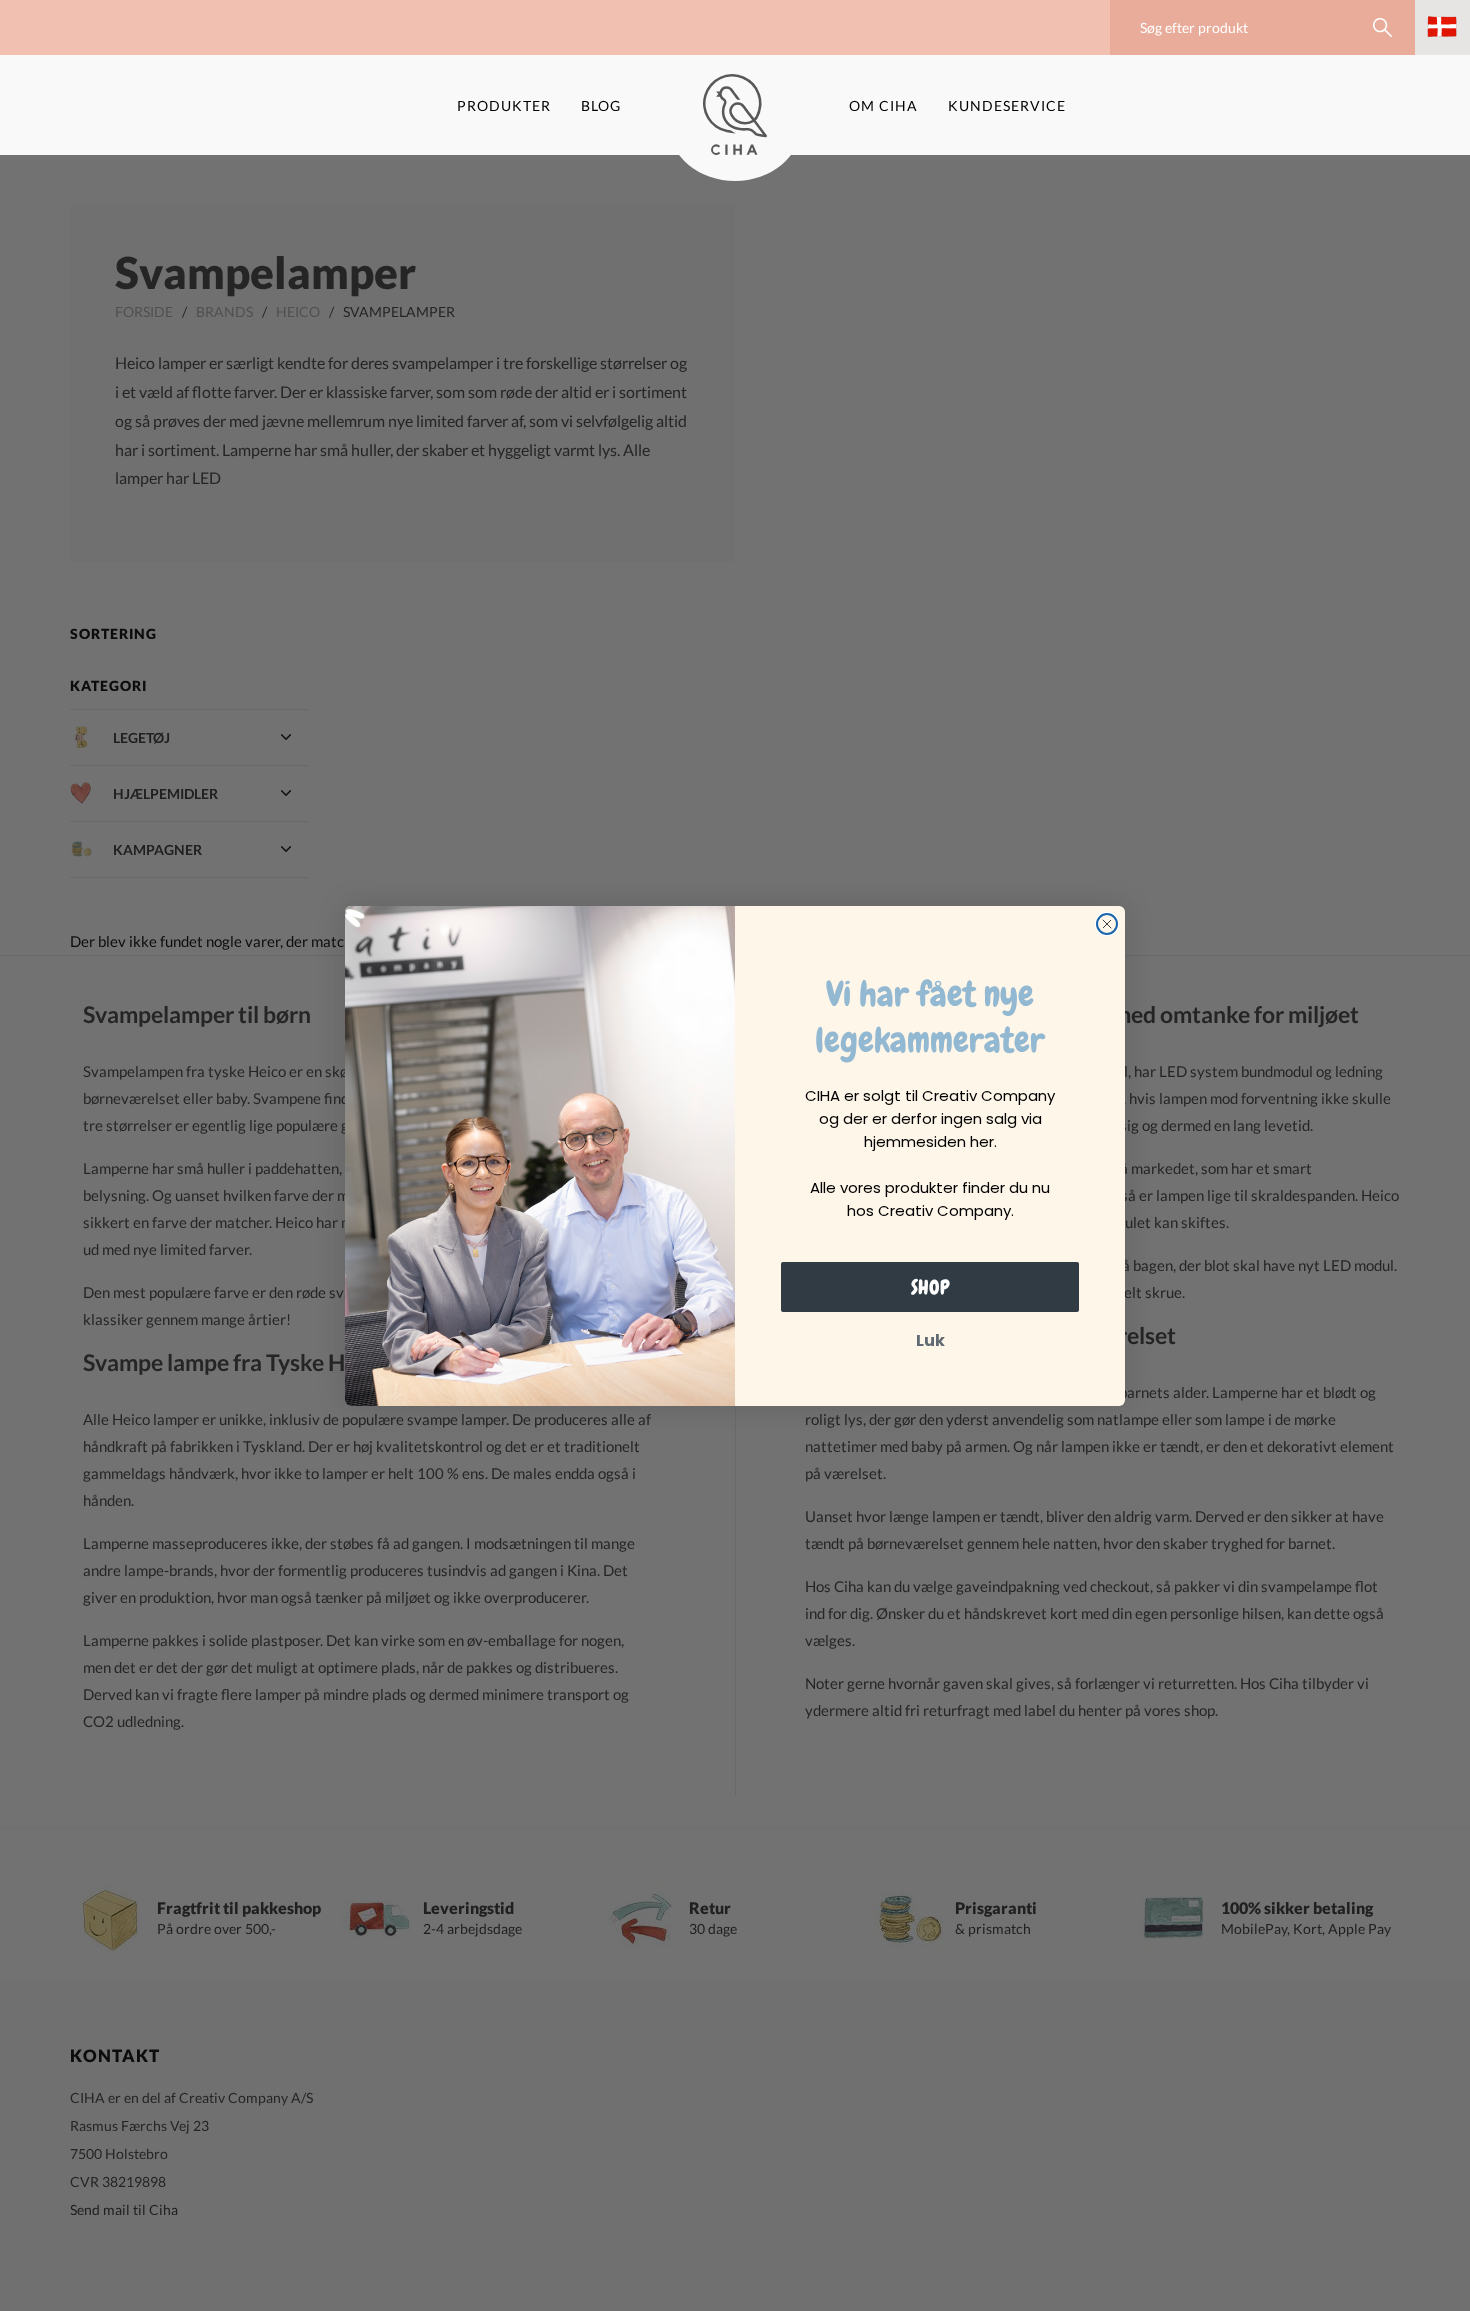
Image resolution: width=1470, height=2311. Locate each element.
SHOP (930, 1287)
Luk (930, 1340)
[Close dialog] (1107, 924)
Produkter (504, 105)
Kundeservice (1007, 105)
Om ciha (883, 105)
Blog (601, 105)
